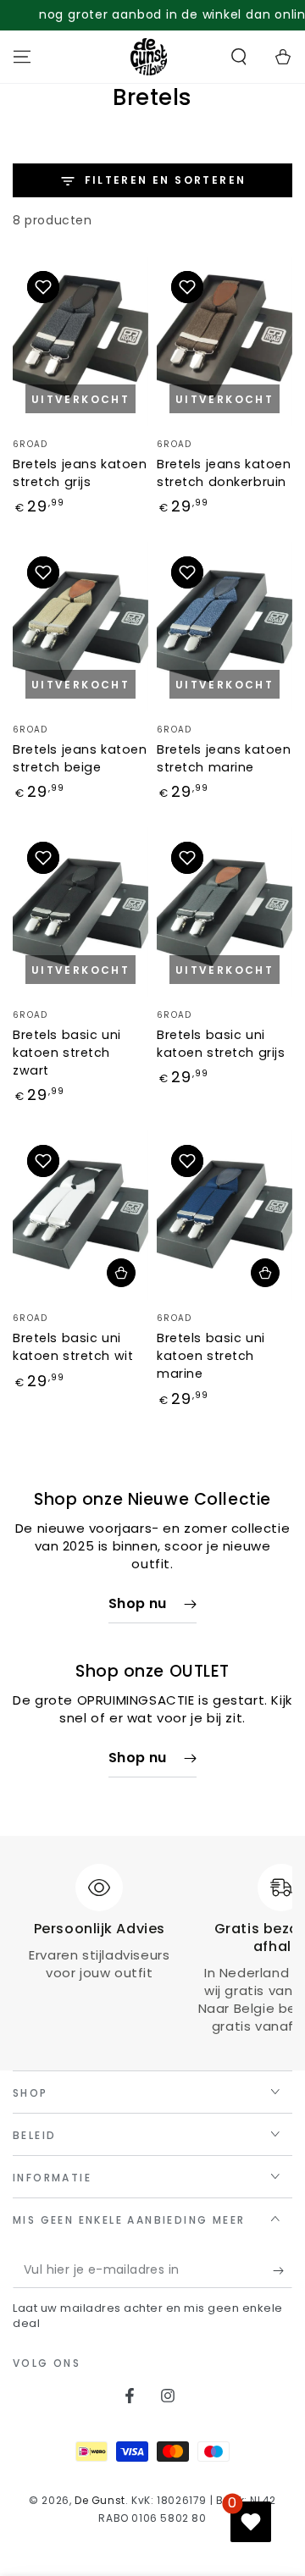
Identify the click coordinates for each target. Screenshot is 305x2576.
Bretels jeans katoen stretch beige (80, 758)
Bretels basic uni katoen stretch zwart (67, 1053)
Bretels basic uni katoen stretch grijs (221, 1044)
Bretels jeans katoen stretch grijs (80, 473)
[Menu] (22, 57)
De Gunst (100, 2500)
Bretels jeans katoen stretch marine (224, 758)
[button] (239, 57)
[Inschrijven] (283, 2271)
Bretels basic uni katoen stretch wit (73, 1347)
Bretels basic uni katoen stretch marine (211, 1356)
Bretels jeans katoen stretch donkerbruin (224, 473)
